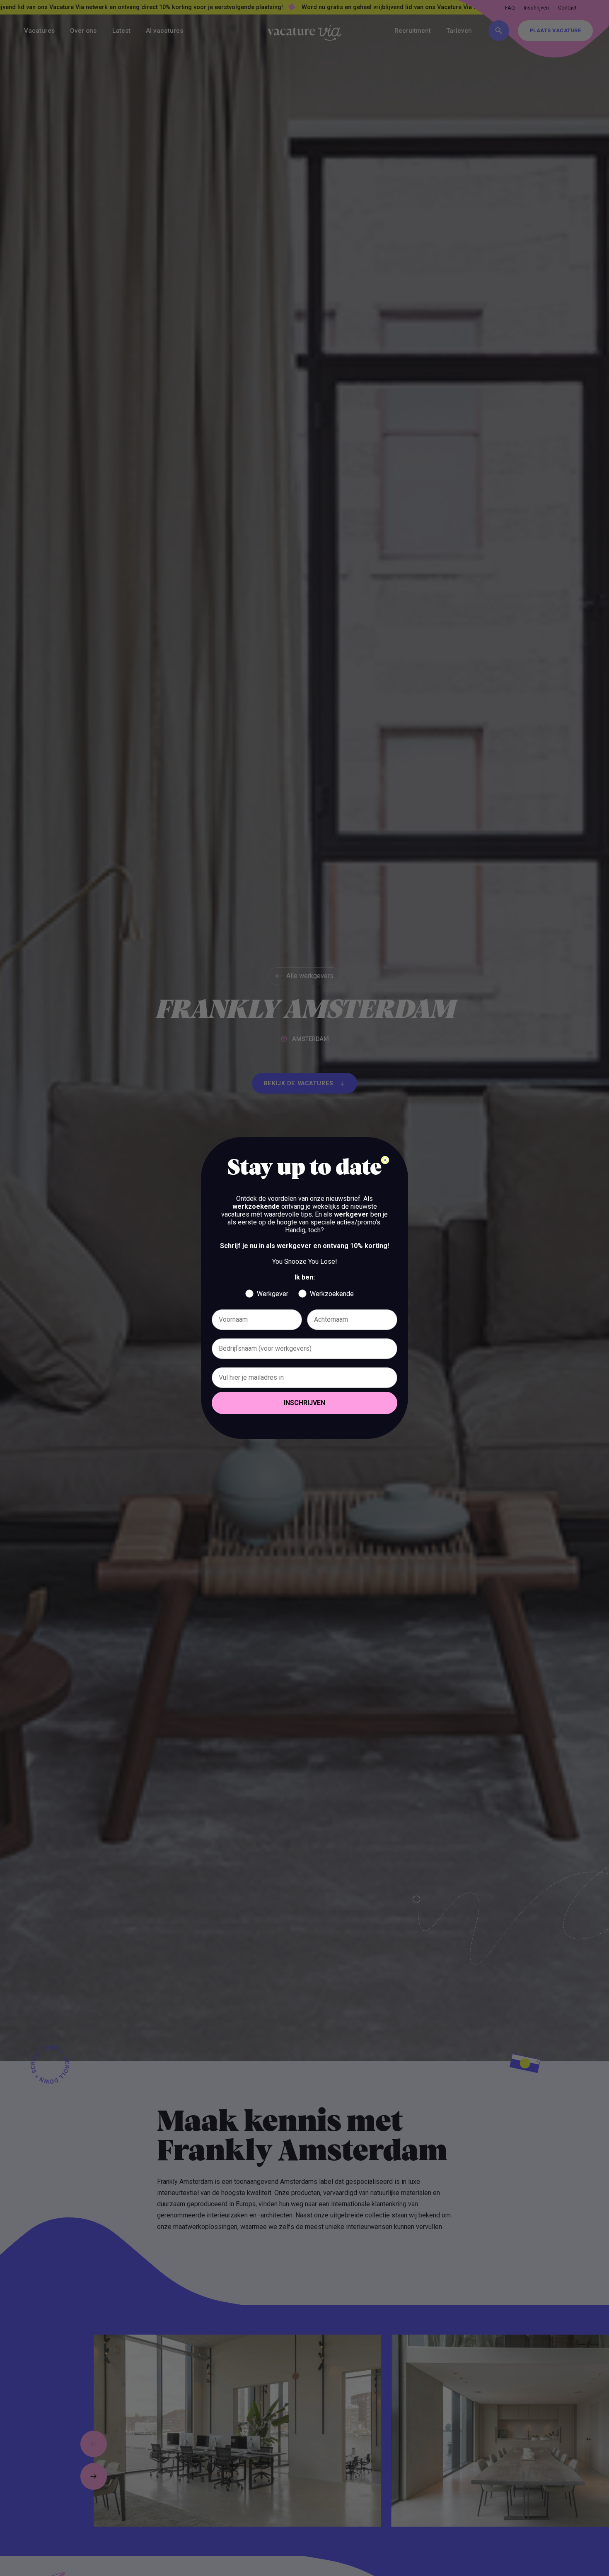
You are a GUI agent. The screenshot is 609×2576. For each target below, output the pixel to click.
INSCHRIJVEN (304, 1403)
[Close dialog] (385, 1160)
